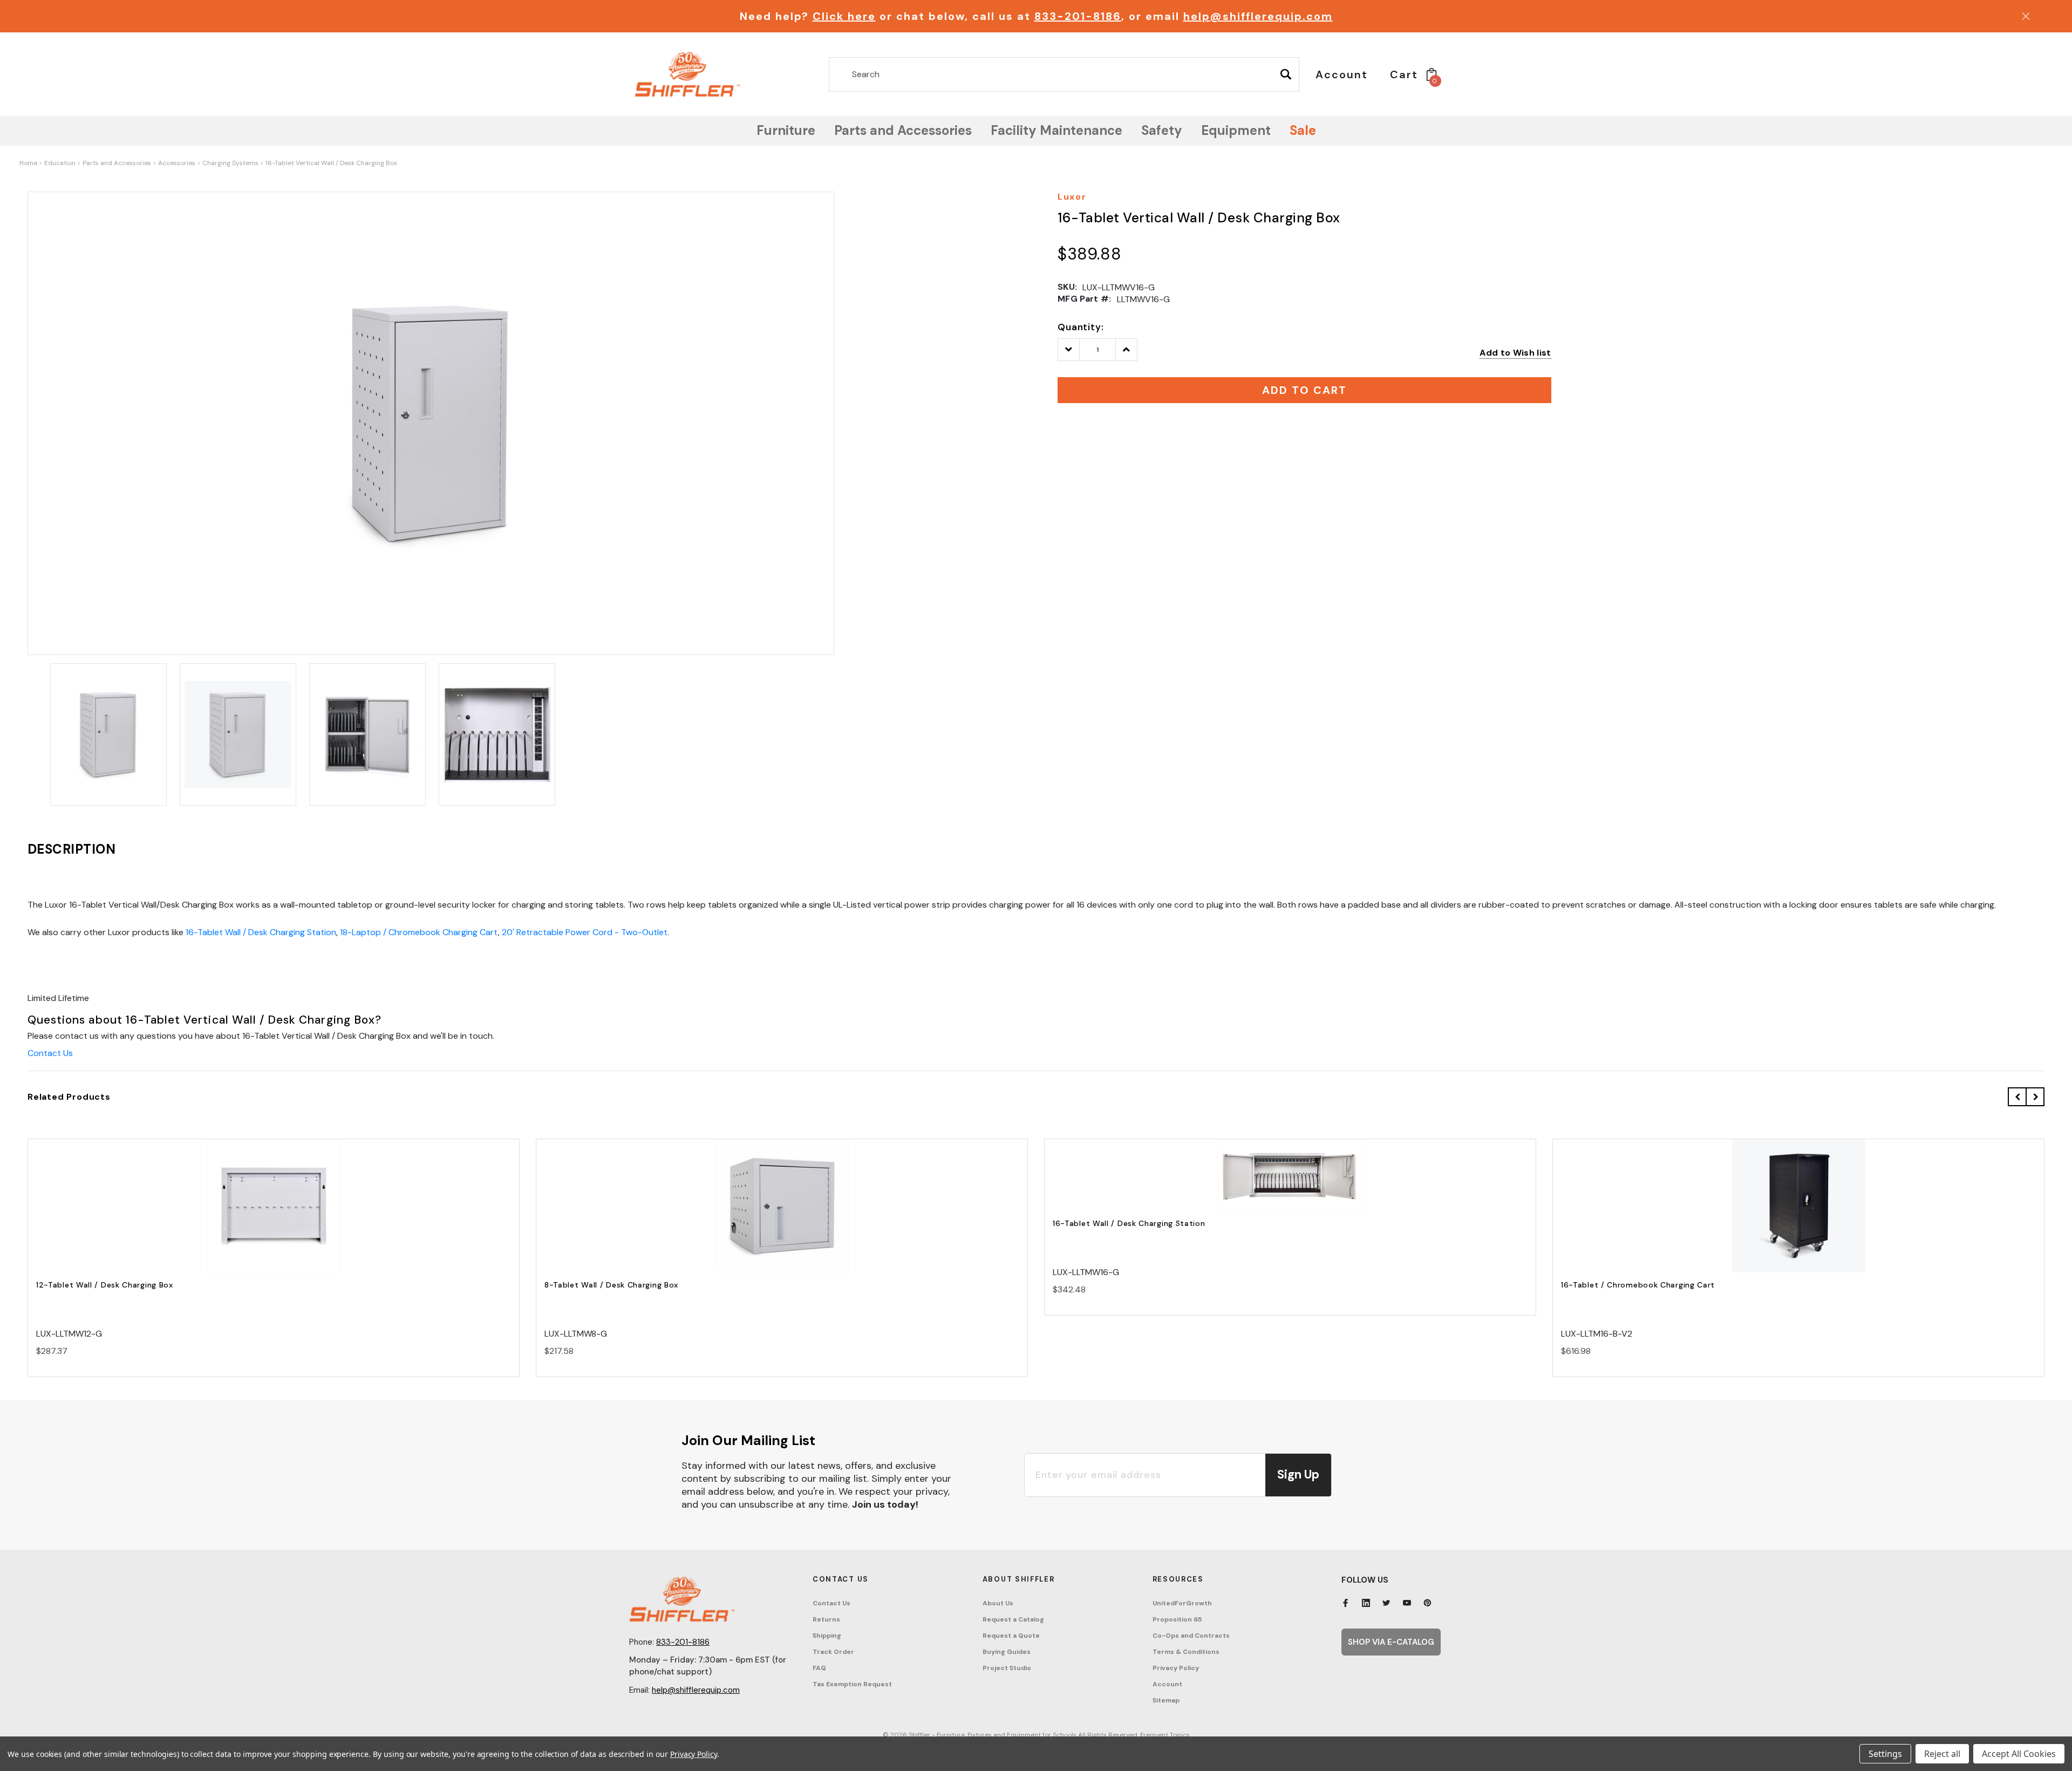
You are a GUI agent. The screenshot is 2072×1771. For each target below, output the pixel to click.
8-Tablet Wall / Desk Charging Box (611, 1285)
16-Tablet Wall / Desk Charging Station (261, 932)
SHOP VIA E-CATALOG (1391, 1642)
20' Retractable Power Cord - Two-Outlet (585, 932)
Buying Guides (1007, 1652)
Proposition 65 (1177, 1619)
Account (1167, 1684)
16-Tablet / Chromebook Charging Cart (1638, 1285)
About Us (998, 1603)
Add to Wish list (1515, 353)
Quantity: (1081, 327)
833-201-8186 (1078, 16)
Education (60, 163)
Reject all (1942, 1754)
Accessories (177, 163)
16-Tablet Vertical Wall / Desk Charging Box (331, 163)
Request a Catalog (1013, 1619)
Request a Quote (1011, 1636)
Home (28, 163)
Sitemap (1166, 1700)
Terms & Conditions (1186, 1652)
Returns (826, 1619)
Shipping (827, 1636)
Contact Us (50, 1053)
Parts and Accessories (117, 163)
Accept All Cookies (2019, 1754)
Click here (844, 16)
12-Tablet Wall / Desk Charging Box (105, 1285)
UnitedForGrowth (1182, 1603)
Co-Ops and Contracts (1191, 1636)
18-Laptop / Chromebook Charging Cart (419, 932)
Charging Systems (230, 163)
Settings (1885, 1754)
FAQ (819, 1668)
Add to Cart (274, 1215)
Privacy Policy (1176, 1668)
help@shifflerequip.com (1258, 16)
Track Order (833, 1652)
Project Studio (1007, 1668)
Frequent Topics (1165, 1735)
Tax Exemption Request (852, 1684)
